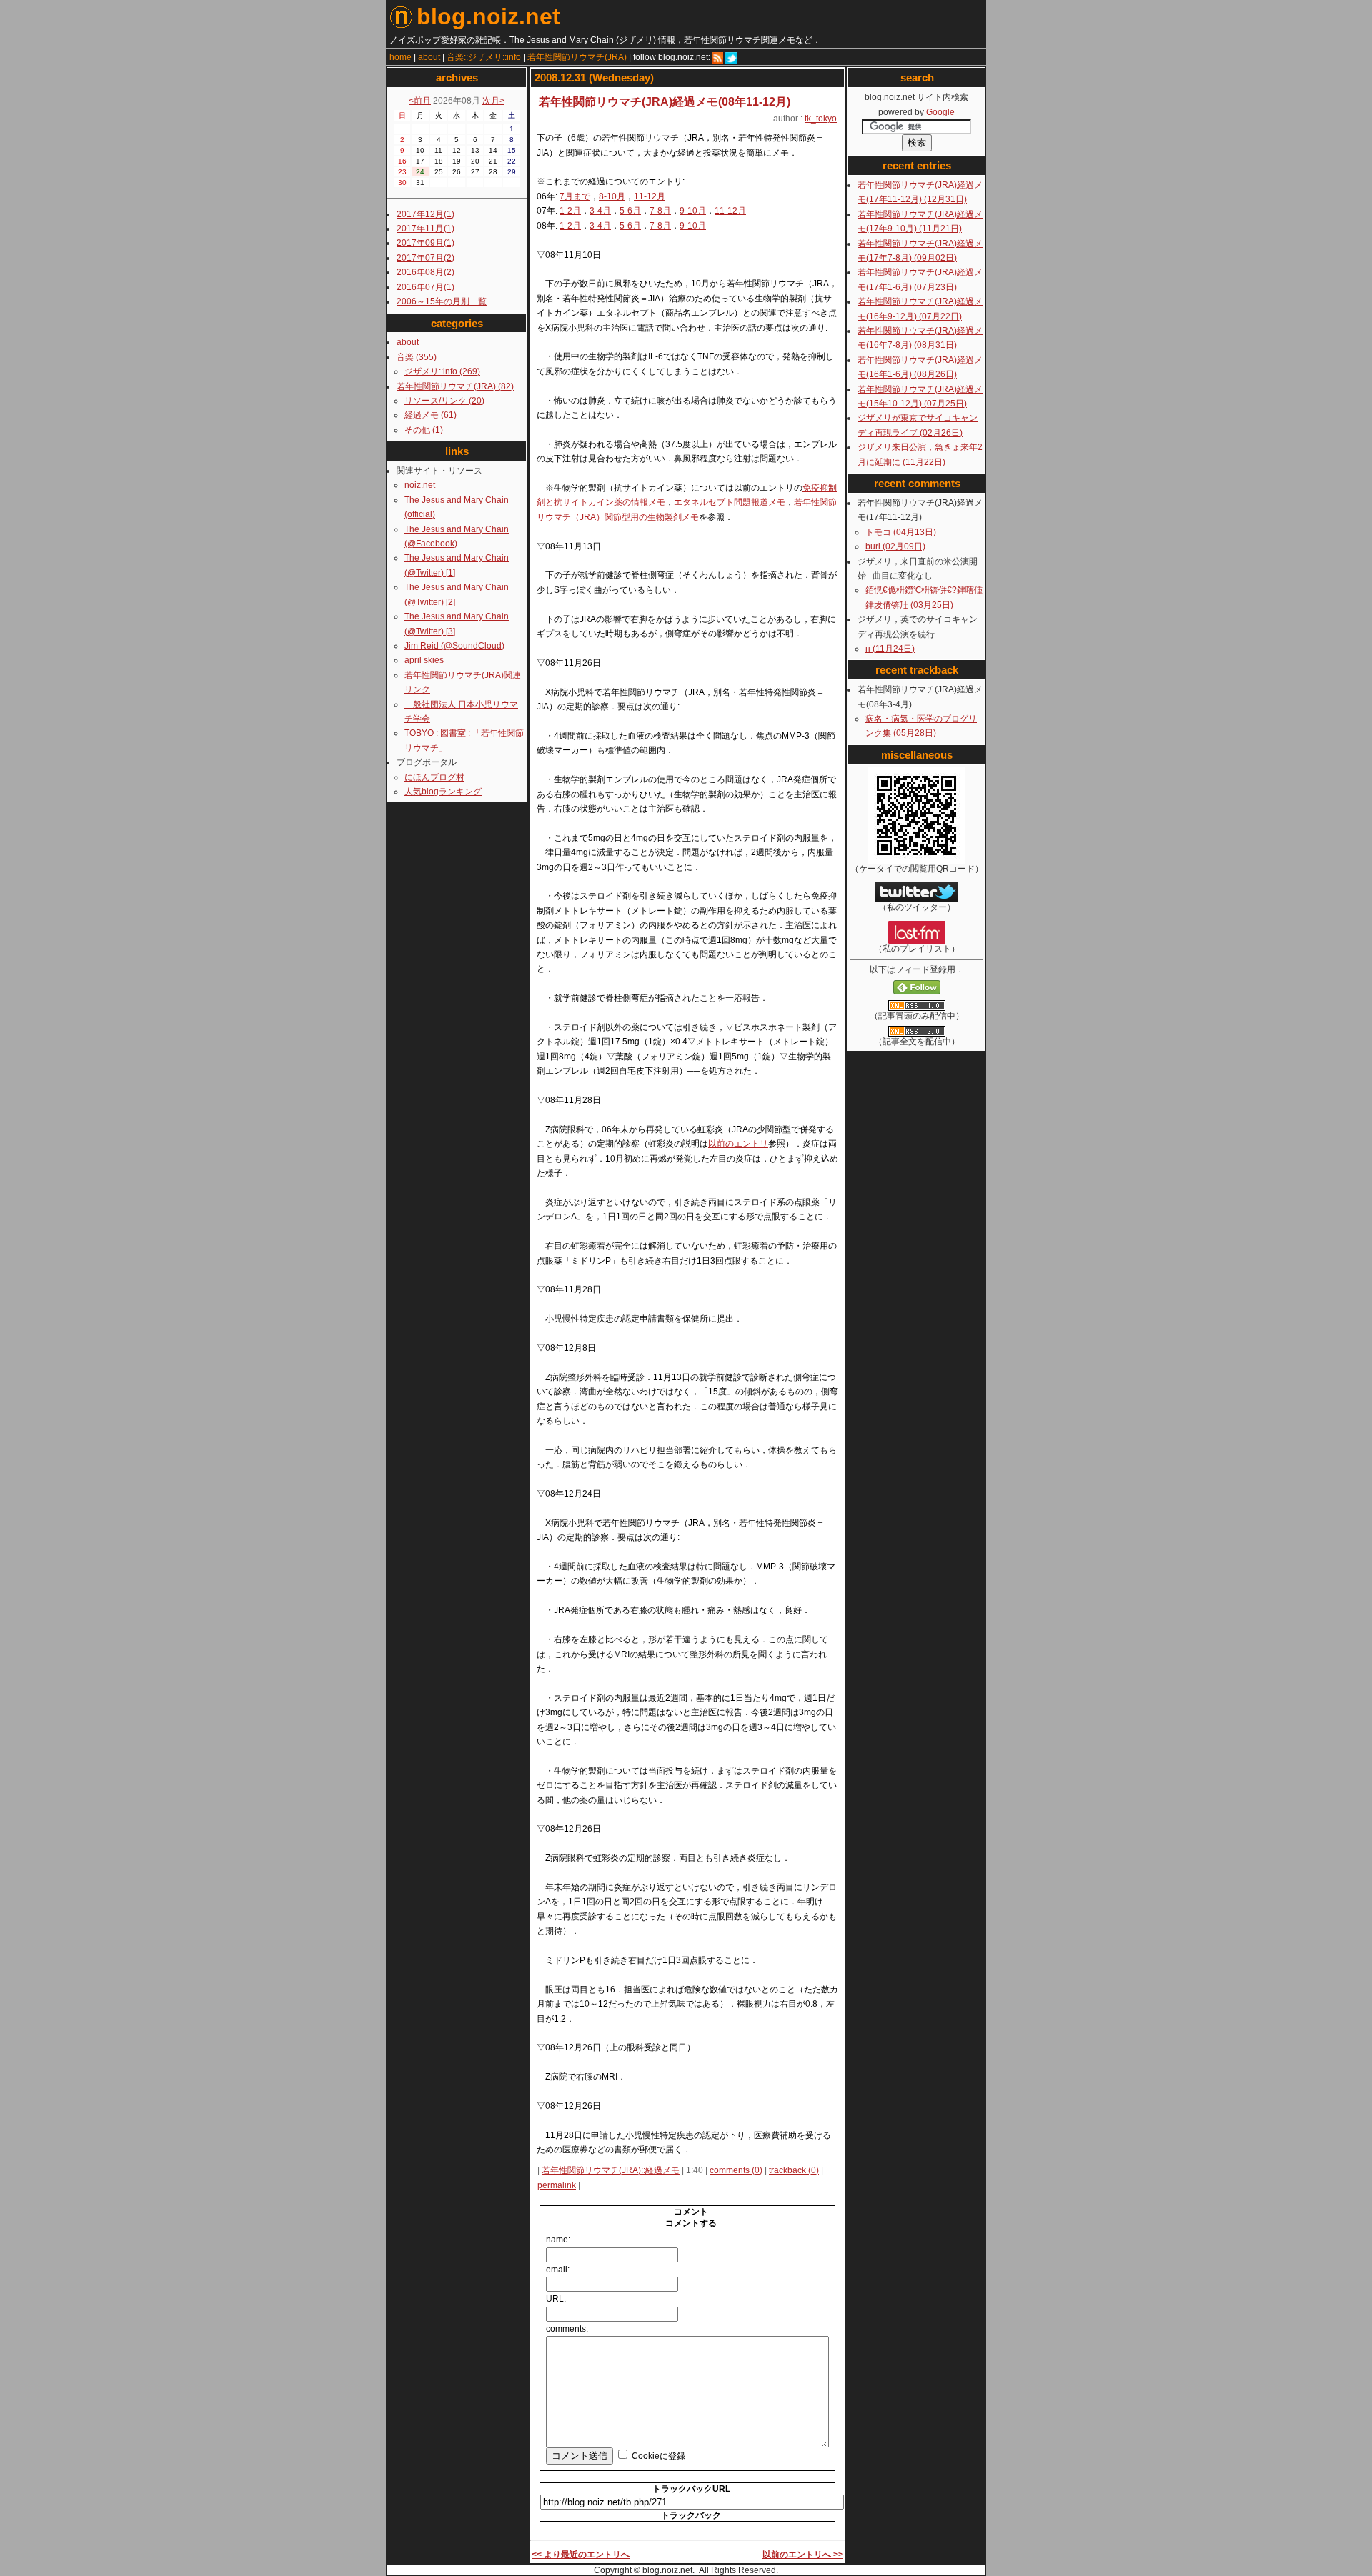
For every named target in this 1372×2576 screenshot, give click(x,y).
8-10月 (612, 196)
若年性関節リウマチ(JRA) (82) (455, 386)
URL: (556, 2299)
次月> (493, 101)
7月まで (575, 196)
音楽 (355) (417, 357)
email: (558, 2270)
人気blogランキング (443, 792)
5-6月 (630, 211)
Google (940, 112)
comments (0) (736, 2170)
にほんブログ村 (434, 777)
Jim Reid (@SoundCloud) (454, 646)
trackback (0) (794, 2170)
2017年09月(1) (426, 243)
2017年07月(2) (426, 258)
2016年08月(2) (426, 272)
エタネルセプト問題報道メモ (730, 502)
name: (558, 2240)
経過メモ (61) (431, 415)
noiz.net (420, 485)
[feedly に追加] (917, 992)
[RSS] (717, 57)
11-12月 (650, 196)
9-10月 (693, 211)
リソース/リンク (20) (444, 401)
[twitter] (731, 57)
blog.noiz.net (488, 16)
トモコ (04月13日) (901, 532)
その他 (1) (424, 430)
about (408, 342)
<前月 (420, 101)
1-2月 (570, 211)
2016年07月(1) (426, 287)
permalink (557, 2185)
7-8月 (660, 211)
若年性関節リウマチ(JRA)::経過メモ (611, 2170)
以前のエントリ (738, 1144)
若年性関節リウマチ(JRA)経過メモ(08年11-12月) (665, 102)
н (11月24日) (890, 649)
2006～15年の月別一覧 (442, 301)
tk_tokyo (821, 119)
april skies (424, 660)
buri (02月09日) (895, 546)
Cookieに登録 (658, 2456)
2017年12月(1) (426, 214)
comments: (567, 2329)
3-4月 (600, 211)
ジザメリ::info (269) (442, 371)
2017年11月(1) (426, 229)
